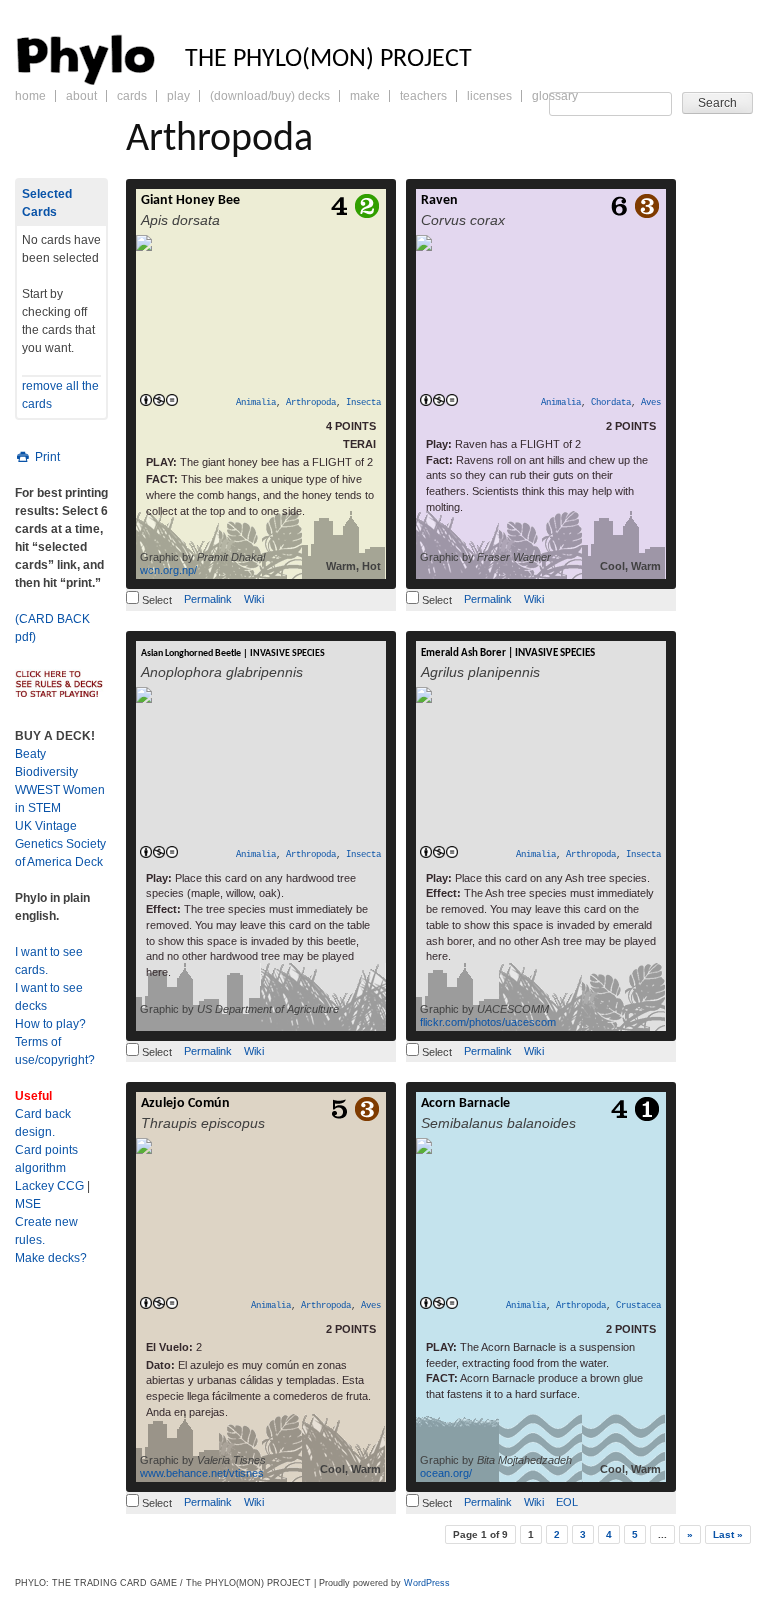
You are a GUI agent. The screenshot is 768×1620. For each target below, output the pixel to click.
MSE (28, 1204)
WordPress (427, 1583)
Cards (132, 96)
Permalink (208, 599)
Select (155, 600)
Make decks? (51, 1258)
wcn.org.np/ (168, 570)
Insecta (363, 403)
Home (30, 96)
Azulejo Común (185, 1103)
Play (178, 96)
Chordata (611, 403)
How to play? (50, 1024)
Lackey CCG (49, 1186)
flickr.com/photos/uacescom (488, 1022)
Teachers (423, 96)
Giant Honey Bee (190, 200)
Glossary (555, 96)
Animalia (256, 403)
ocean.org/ (446, 1473)
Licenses (489, 96)
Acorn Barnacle (465, 1103)
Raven (439, 200)
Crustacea (638, 1306)
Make (365, 96)
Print (46, 457)
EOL (567, 1502)
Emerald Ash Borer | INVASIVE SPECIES (508, 653)
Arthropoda (311, 403)
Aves (651, 403)
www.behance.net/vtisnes (202, 1473)
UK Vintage (46, 826)
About (81, 96)
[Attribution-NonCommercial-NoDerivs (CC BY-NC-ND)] (158, 401)
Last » (728, 1534)
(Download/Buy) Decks (270, 96)
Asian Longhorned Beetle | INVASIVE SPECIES (233, 653)
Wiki (254, 599)
